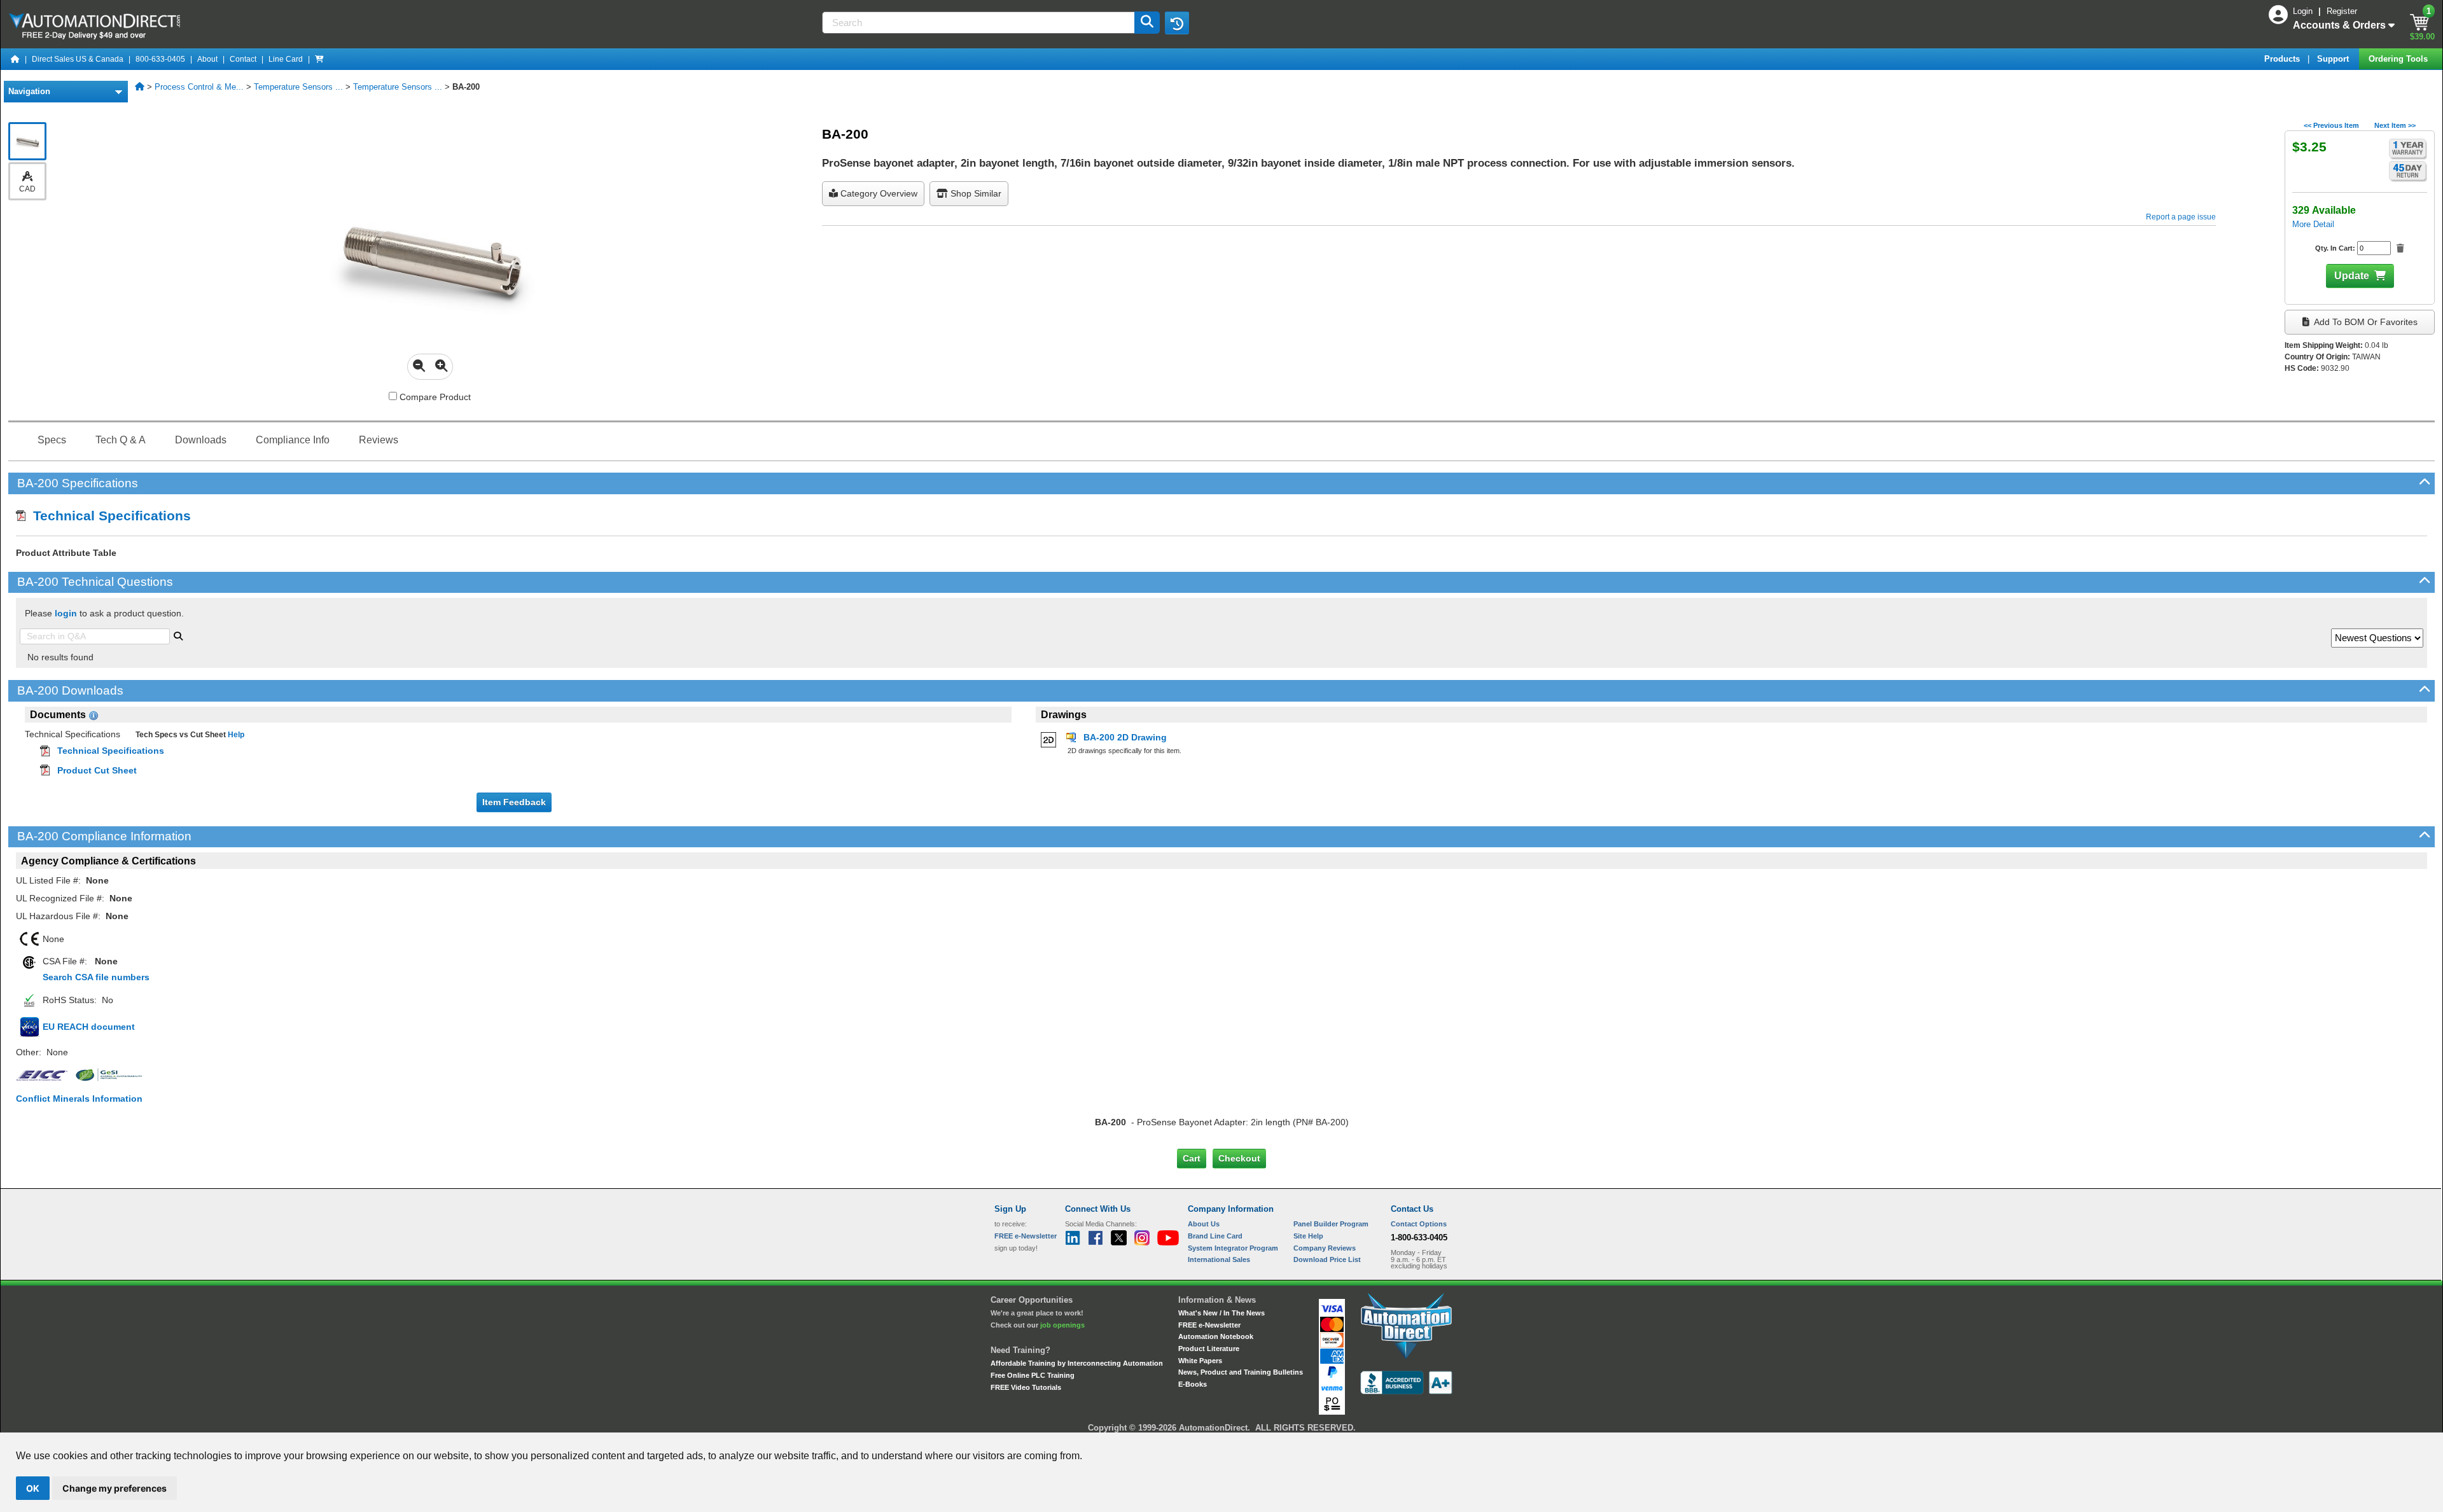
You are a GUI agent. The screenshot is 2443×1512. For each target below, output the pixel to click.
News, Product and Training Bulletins (1241, 1372)
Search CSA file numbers (96, 977)
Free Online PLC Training (1033, 1375)
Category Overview (878, 193)
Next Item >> (2395, 125)
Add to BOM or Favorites (2365, 322)
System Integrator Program (1233, 1248)
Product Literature (1209, 1349)
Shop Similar (975, 193)
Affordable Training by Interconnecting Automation (1077, 1363)
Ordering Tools (2399, 59)
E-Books (1193, 1384)
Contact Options (1419, 1224)
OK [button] (33, 1488)
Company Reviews (1325, 1248)
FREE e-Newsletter (1209, 1325)
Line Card (286, 59)
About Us (1204, 1224)
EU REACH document (89, 1027)
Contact (243, 59)
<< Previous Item (2331, 125)
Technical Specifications (108, 516)
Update (2352, 276)
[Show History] (1177, 23)
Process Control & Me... (199, 87)
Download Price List (1327, 1259)
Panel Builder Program (1331, 1224)
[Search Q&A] (178, 635)
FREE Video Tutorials (1026, 1387)
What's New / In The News (1221, 1313)
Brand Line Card (1215, 1236)
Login (2304, 11)
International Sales (1219, 1259)
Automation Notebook (1216, 1336)
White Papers (1200, 1361)
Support (2334, 59)
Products (2283, 59)
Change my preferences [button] (115, 1488)
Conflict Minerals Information (79, 1099)
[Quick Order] (319, 59)
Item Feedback (514, 802)
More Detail (2313, 224)
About (207, 59)
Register (2342, 11)
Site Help (1308, 1236)
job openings (1062, 1325)
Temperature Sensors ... (298, 87)
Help (235, 735)
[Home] (15, 59)
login (66, 613)
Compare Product (434, 397)
